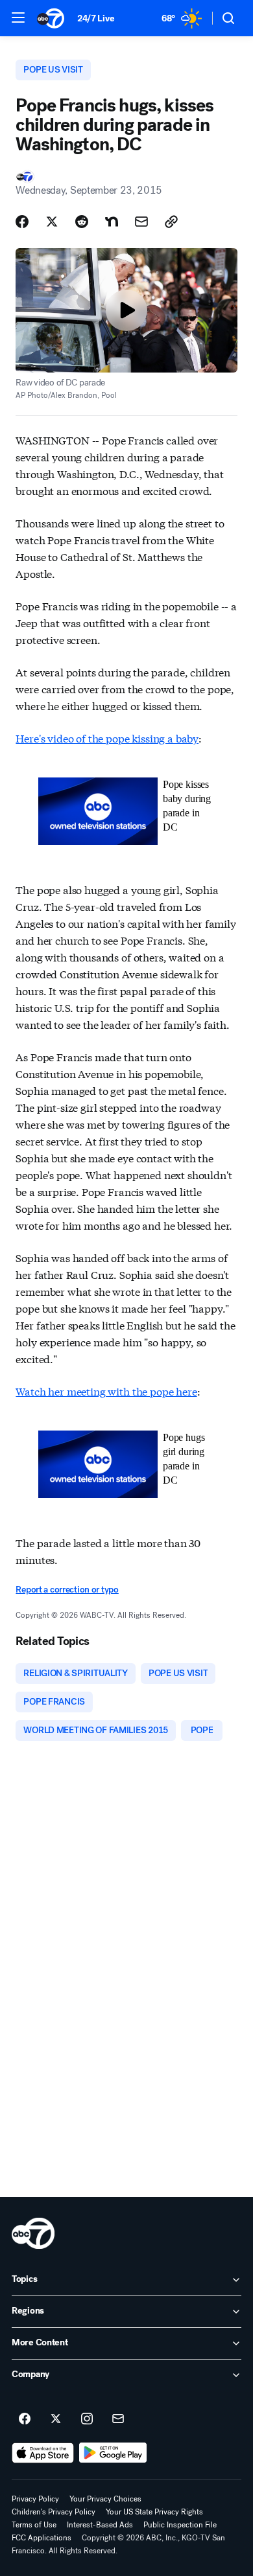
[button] (18, 17)
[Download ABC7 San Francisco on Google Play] (113, 2453)
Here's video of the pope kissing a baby (107, 738)
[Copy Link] (171, 222)
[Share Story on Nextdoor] (112, 222)
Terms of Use (34, 2525)
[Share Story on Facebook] (22, 222)
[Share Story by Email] (141, 222)
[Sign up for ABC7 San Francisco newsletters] (118, 2419)
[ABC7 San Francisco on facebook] (25, 2419)
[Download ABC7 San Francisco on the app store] (43, 2453)
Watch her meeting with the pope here (106, 1391)
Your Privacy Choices (105, 2499)
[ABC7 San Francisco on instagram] (87, 2419)
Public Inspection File (180, 2525)
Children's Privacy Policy (54, 2512)
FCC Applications (42, 2538)
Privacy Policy (35, 2499)
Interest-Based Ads (100, 2525)
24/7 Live (96, 18)
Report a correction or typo (67, 1590)
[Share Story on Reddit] (82, 222)
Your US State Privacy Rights (154, 2512)
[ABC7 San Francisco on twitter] (56, 2419)
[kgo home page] (33, 2233)
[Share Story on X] (52, 222)
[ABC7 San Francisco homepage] (51, 18)
